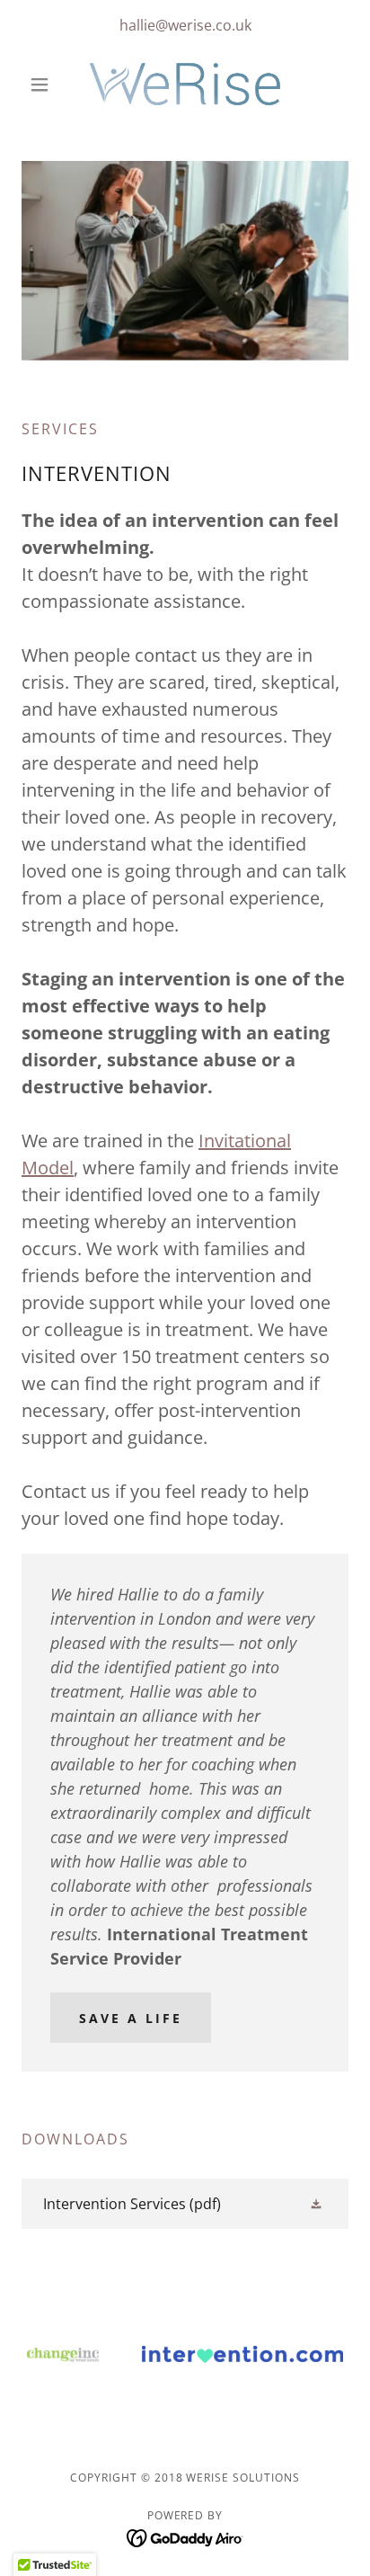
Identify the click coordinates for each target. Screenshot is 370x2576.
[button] (46, 85)
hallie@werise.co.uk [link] (185, 25)
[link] (185, 84)
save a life (131, 2018)
